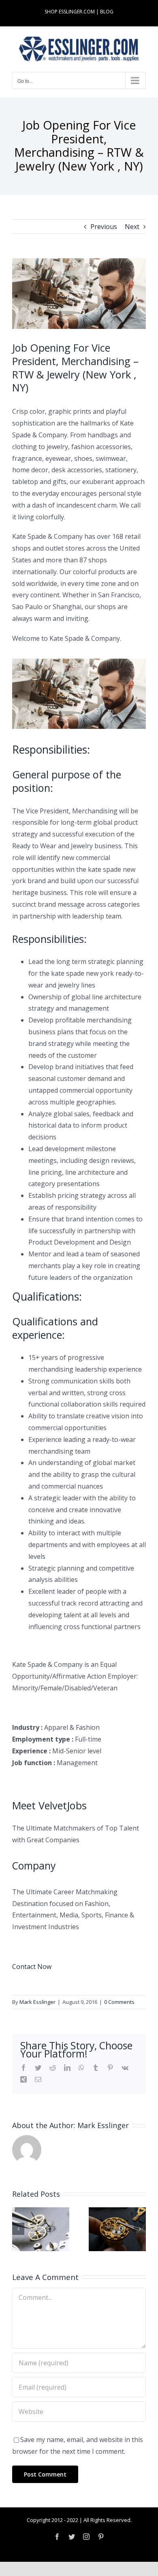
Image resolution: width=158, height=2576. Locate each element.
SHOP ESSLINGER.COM (70, 12)
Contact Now (32, 1967)
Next (132, 227)
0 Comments (119, 2002)
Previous (104, 227)
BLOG (107, 12)
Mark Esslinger (37, 2002)
